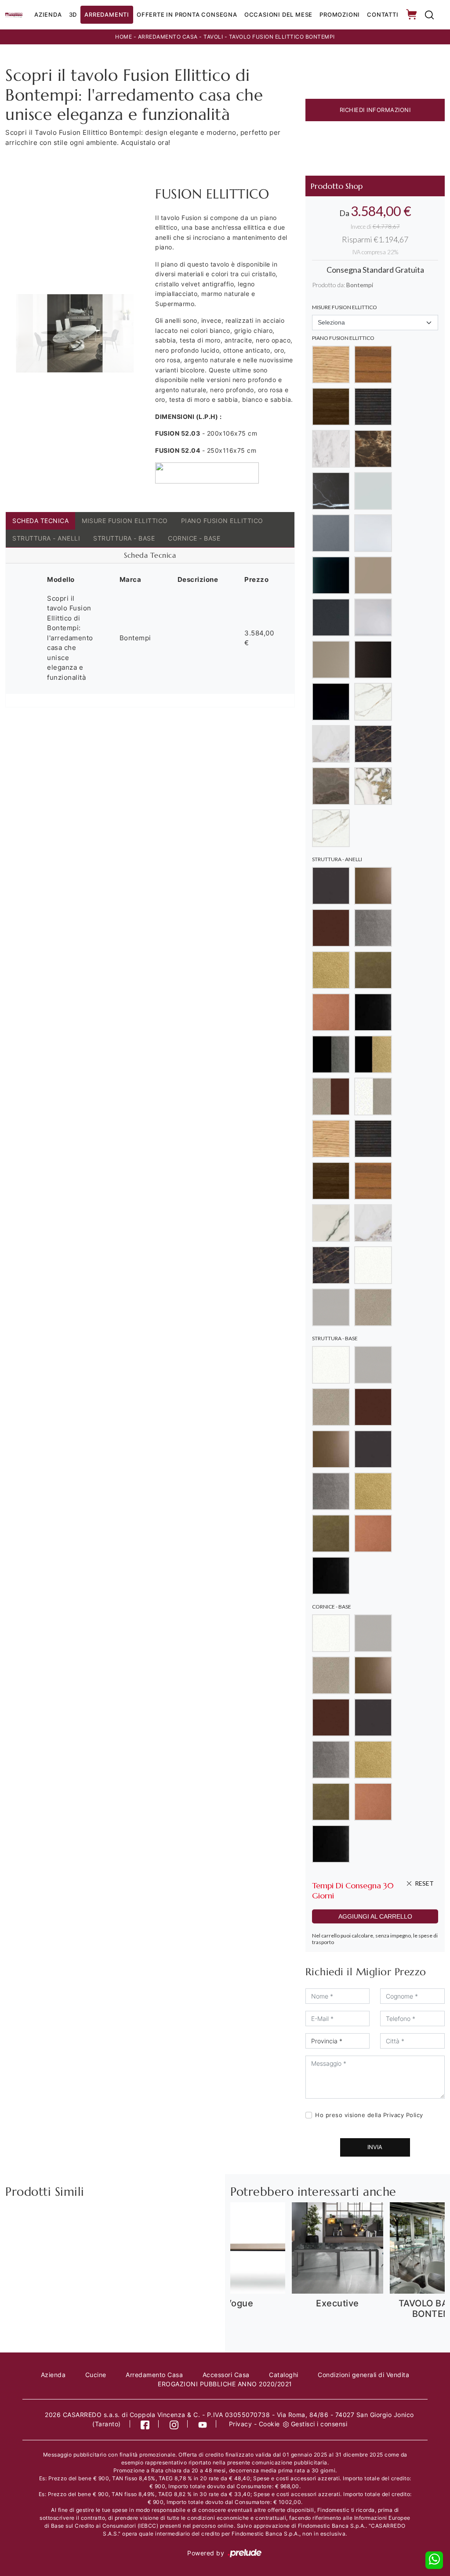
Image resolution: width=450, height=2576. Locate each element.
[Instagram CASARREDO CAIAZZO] (174, 2424)
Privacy (241, 2424)
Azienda (48, 14)
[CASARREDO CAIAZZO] (14, 14)
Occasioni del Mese (278, 14)
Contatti (383, 14)
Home (123, 37)
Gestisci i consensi (319, 2424)
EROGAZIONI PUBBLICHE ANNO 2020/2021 (225, 2384)
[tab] (150, 556)
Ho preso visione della (369, 2115)
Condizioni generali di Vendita (363, 2375)
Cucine (96, 2375)
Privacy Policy (403, 2115)
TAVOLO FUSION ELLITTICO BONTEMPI (282, 37)
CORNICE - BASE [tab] (194, 538)
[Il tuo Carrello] (412, 15)
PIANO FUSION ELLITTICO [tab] (222, 521)
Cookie (269, 2424)
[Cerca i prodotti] (429, 15)
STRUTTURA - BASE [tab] (124, 538)
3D (73, 14)
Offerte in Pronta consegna (187, 14)
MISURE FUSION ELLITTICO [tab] (125, 521)
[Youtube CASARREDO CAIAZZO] (203, 2424)
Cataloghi (284, 2375)
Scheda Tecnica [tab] (40, 521)
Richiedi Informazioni (375, 110)
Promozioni (340, 14)
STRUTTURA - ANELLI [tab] (46, 538)
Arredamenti (107, 14)
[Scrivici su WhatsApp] (434, 2560)
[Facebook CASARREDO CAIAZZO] (145, 2424)
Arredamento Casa (168, 37)
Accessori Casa (226, 2375)
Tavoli (213, 37)
